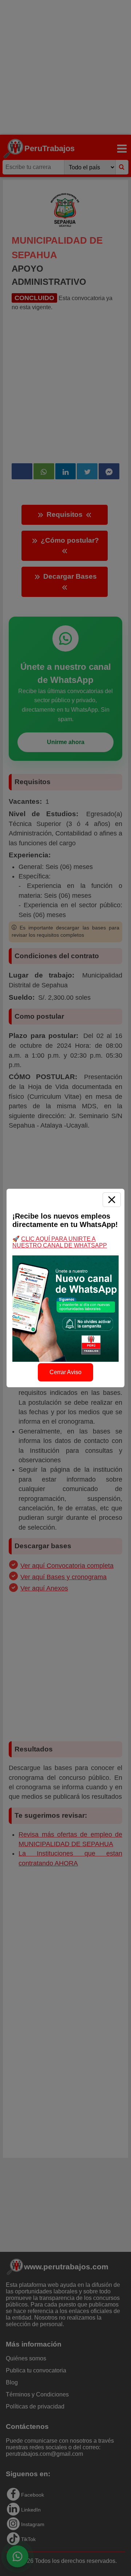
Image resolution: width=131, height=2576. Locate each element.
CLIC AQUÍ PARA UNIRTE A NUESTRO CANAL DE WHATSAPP (60, 1242)
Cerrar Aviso (65, 1372)
